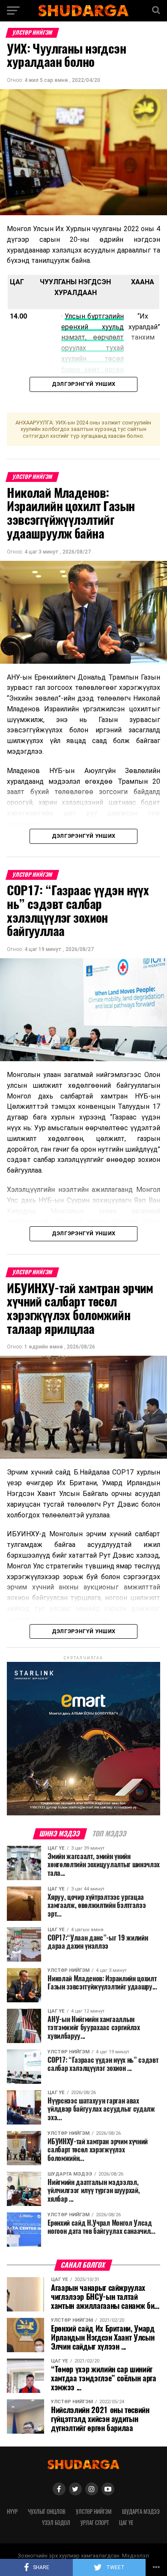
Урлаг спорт (95, 2523)
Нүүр (12, 2511)
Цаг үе (126, 2523)
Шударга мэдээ (141, 2511)
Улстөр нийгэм (94, 2511)
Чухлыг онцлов (47, 2511)
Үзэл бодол (56, 2523)
